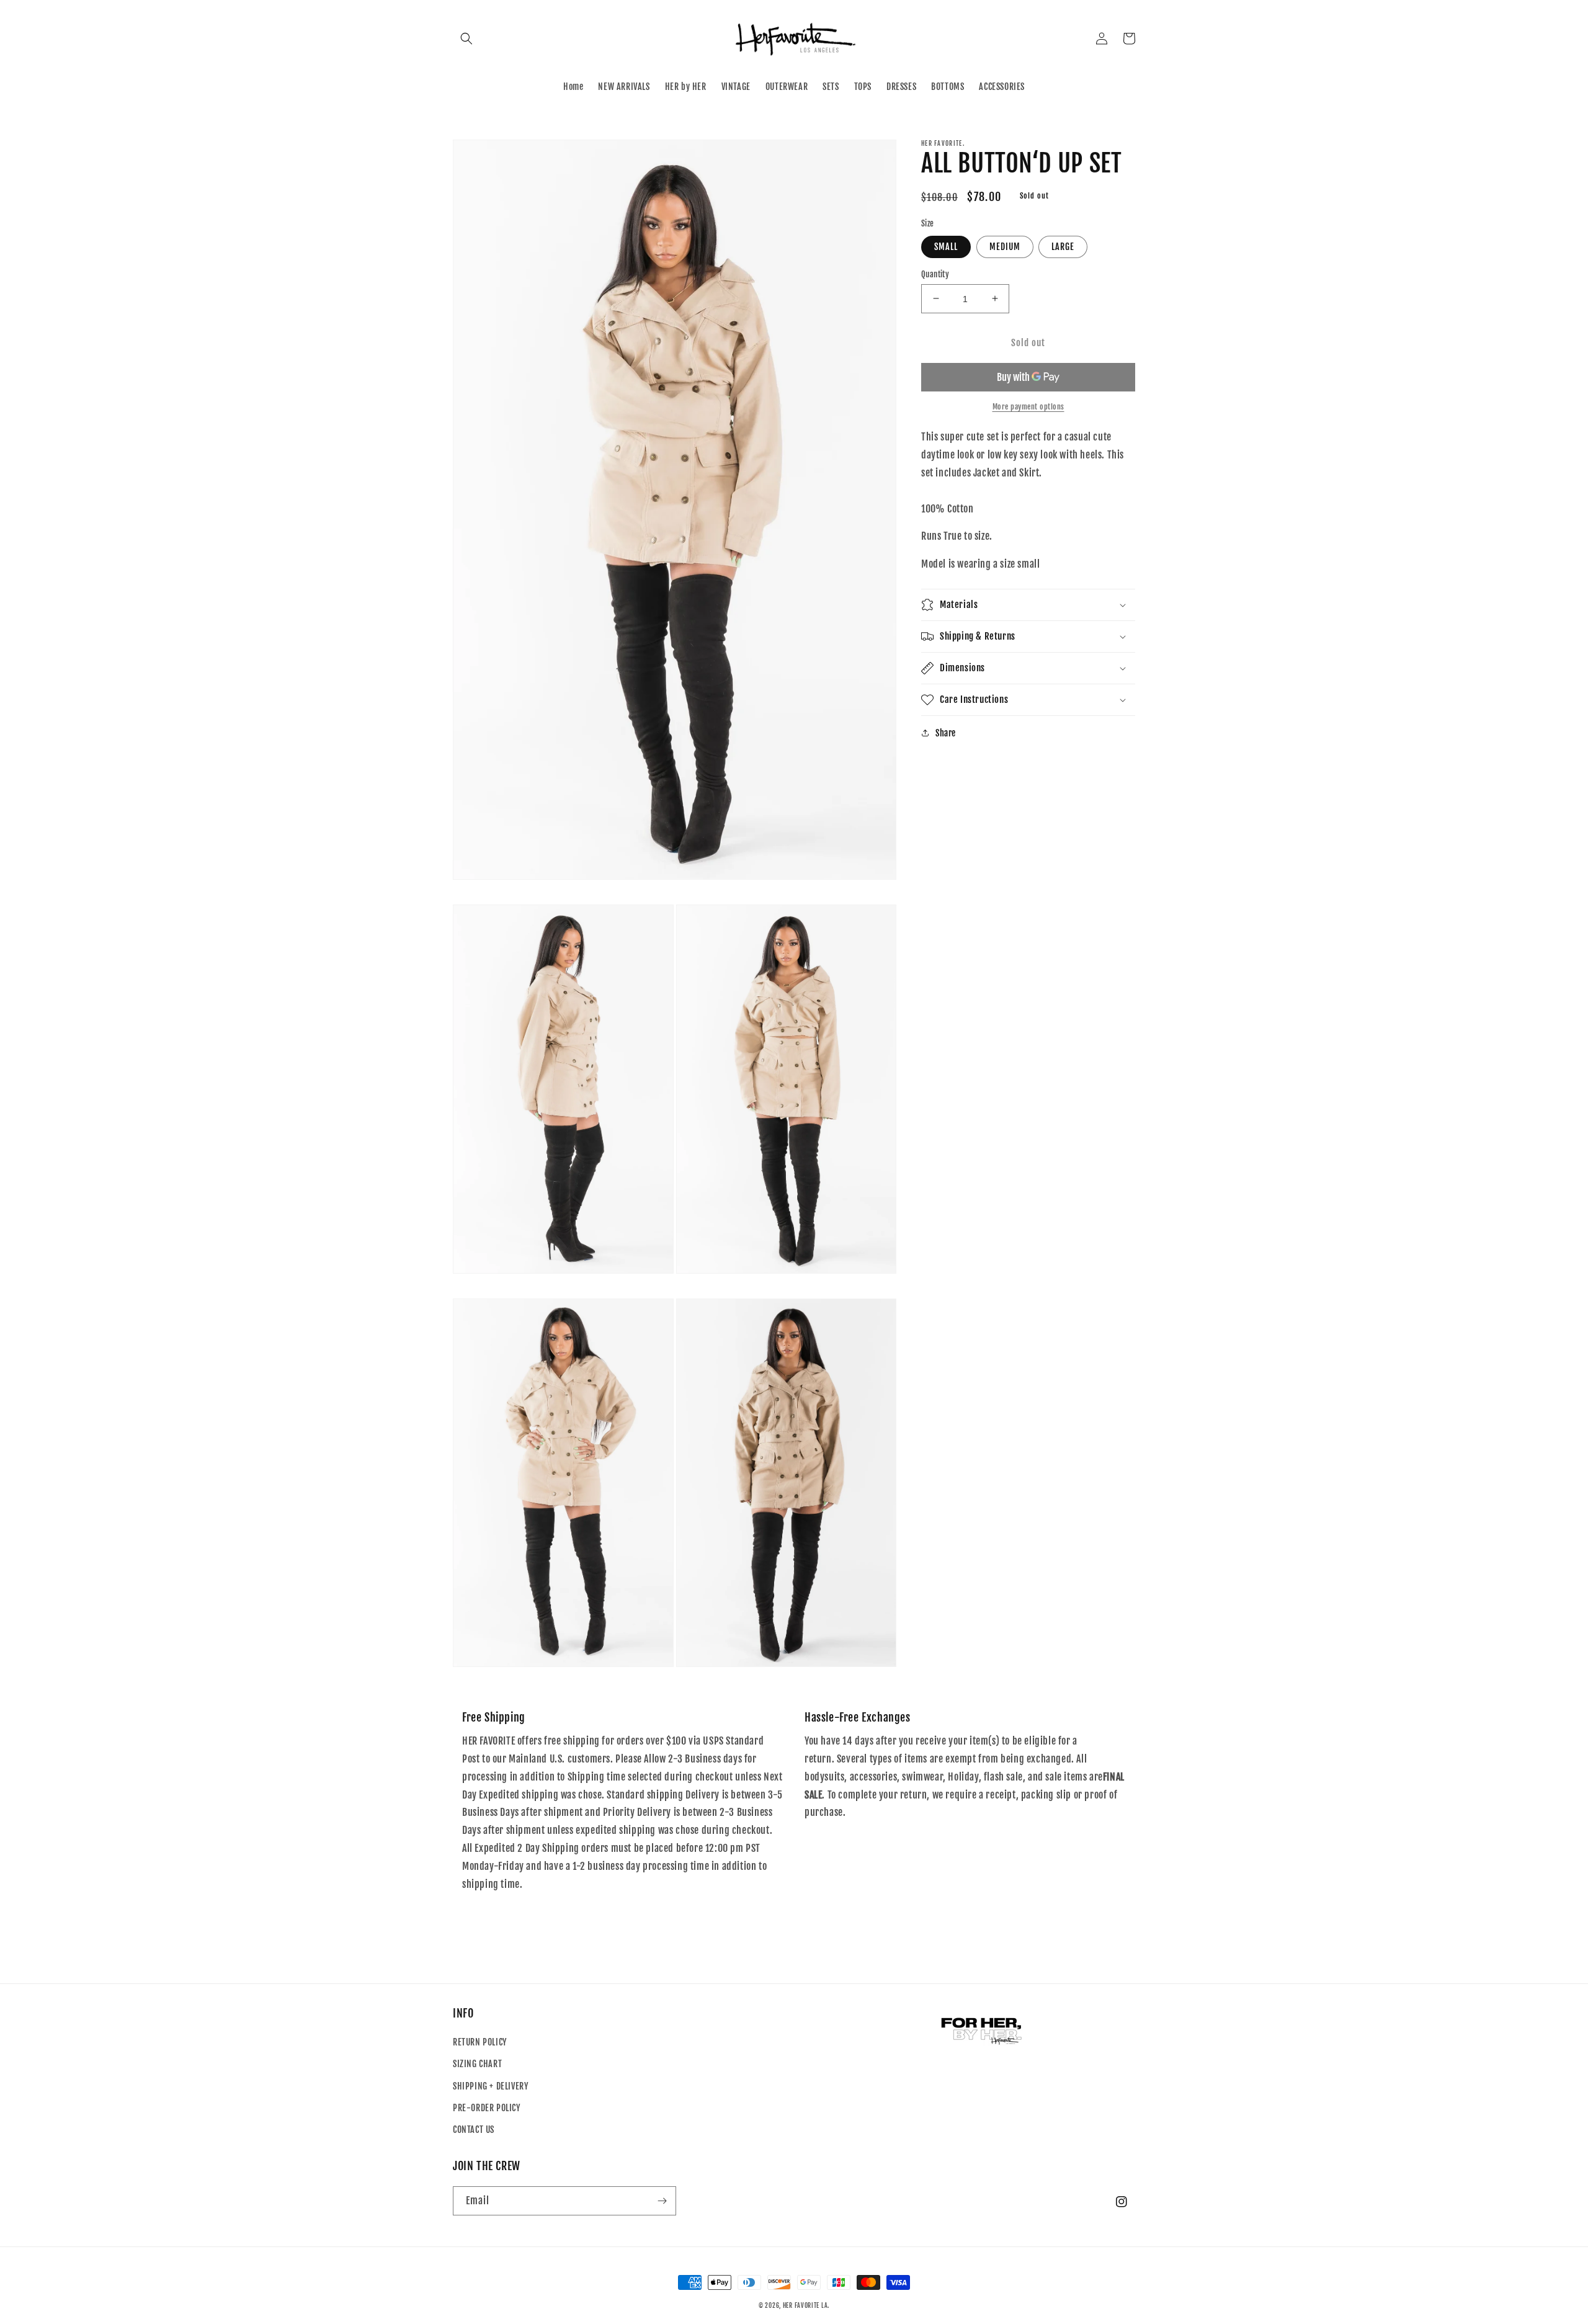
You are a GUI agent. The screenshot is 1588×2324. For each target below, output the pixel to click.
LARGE (1063, 246)
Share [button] (946, 733)
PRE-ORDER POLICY (487, 2108)
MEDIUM (1005, 246)
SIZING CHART (477, 2064)
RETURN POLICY (480, 2042)
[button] (466, 38)
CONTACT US (474, 2130)
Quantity (935, 274)
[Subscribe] (662, 2201)
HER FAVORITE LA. (806, 2305)
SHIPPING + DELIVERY (490, 2086)
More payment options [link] (1028, 407)
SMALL (946, 246)
